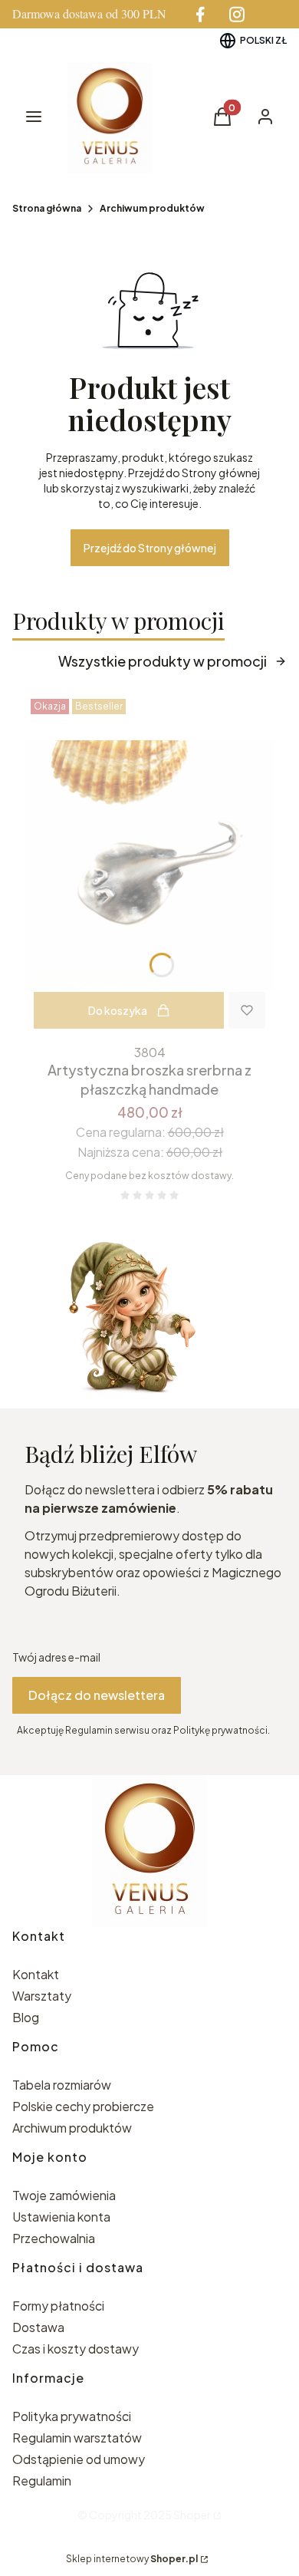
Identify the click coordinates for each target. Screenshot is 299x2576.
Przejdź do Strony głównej (150, 548)
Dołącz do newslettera (97, 1695)
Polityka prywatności (72, 2416)
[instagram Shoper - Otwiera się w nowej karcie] (237, 14)
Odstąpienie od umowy (79, 2459)
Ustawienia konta (61, 2217)
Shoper (192, 2515)
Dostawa (38, 2327)
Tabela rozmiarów (62, 2085)
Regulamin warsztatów (77, 2438)
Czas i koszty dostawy (76, 2349)
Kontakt (36, 1974)
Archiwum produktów (152, 208)
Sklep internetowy (132, 2559)
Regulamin (42, 2480)
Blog (26, 2017)
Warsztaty (42, 1996)
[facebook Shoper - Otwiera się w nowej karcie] (200, 14)
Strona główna (47, 208)
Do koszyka (118, 1010)
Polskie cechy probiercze (83, 2106)
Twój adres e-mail (56, 1657)
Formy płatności (58, 2306)
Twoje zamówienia (64, 2195)
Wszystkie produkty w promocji (163, 661)
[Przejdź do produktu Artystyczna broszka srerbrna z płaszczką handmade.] (149, 865)
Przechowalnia (54, 2238)
